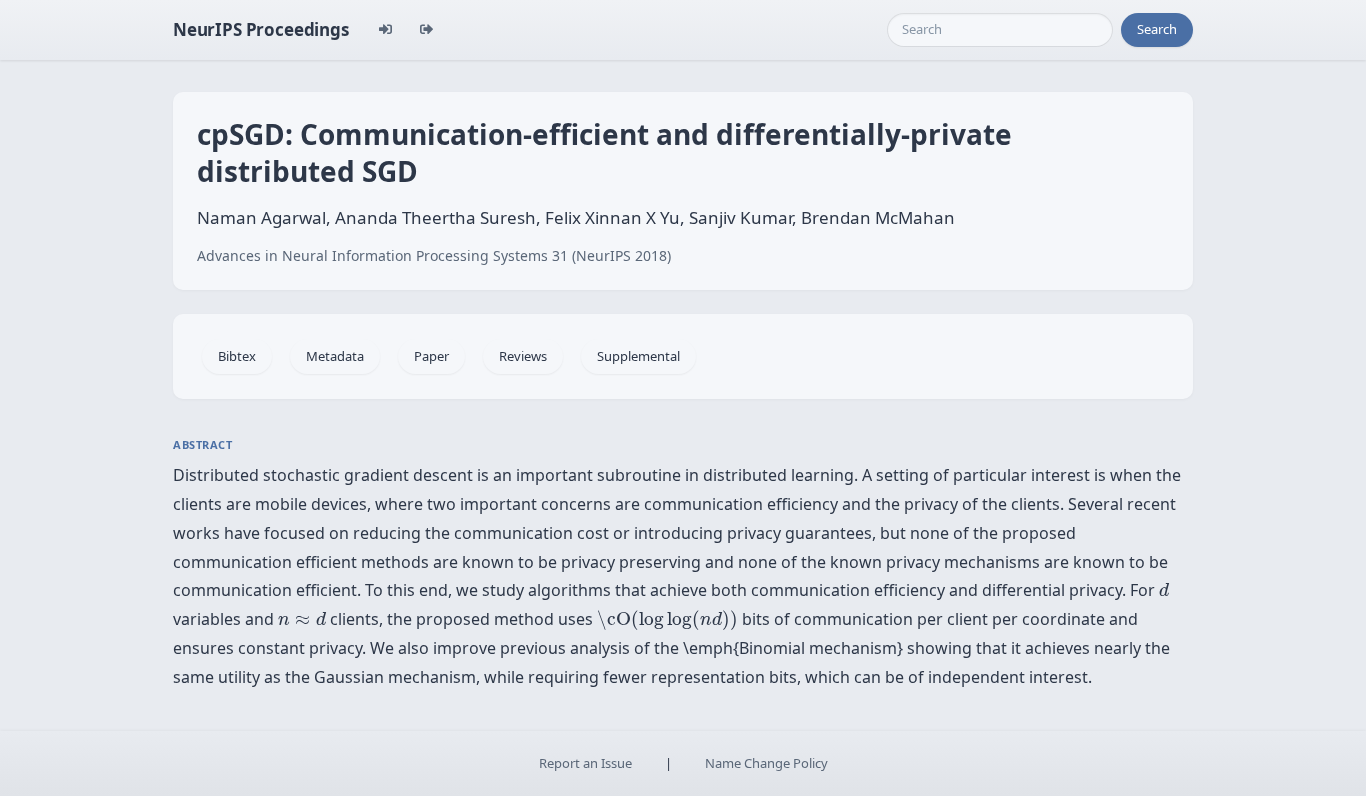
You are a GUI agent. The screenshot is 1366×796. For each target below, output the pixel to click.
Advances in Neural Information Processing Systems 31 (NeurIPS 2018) (434, 255)
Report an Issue (585, 763)
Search (1157, 29)
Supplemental (638, 356)
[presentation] (1164, 589)
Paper (431, 356)
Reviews (523, 356)
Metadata (335, 356)
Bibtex (237, 356)
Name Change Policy (766, 763)
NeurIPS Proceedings (261, 29)
